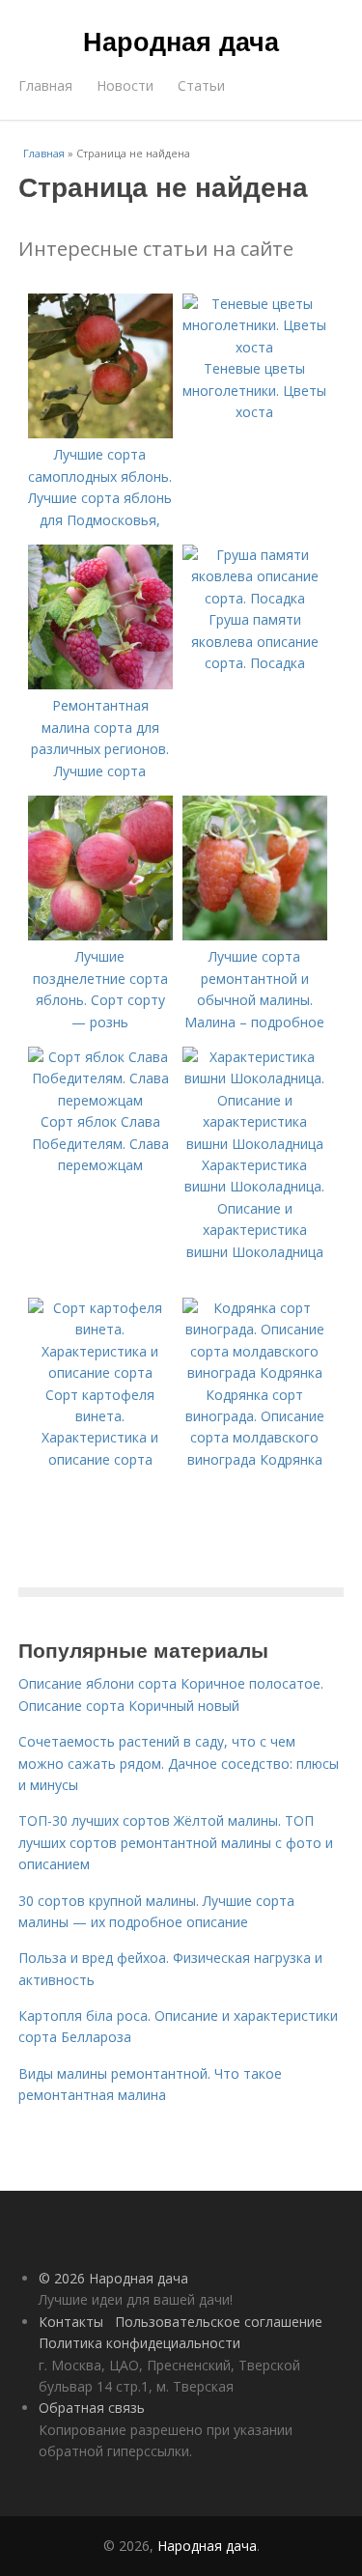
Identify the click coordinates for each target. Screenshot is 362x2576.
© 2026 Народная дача (113, 2278)
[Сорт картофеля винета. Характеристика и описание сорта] (100, 1372)
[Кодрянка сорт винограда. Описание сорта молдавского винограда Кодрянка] (255, 1372)
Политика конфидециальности (139, 2343)
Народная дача (181, 41)
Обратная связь (92, 2408)
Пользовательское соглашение (219, 2322)
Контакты (71, 2322)
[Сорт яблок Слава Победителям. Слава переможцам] (100, 1100)
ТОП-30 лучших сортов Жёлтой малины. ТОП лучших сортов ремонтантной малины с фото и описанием (176, 1842)
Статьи (201, 85)
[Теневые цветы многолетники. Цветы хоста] (255, 347)
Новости (125, 85)
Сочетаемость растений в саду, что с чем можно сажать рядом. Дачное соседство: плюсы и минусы (179, 1763)
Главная (45, 85)
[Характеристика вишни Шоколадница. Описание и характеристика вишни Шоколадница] (255, 1144)
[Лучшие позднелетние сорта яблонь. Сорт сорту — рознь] (100, 935)
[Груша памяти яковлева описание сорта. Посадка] (255, 598)
